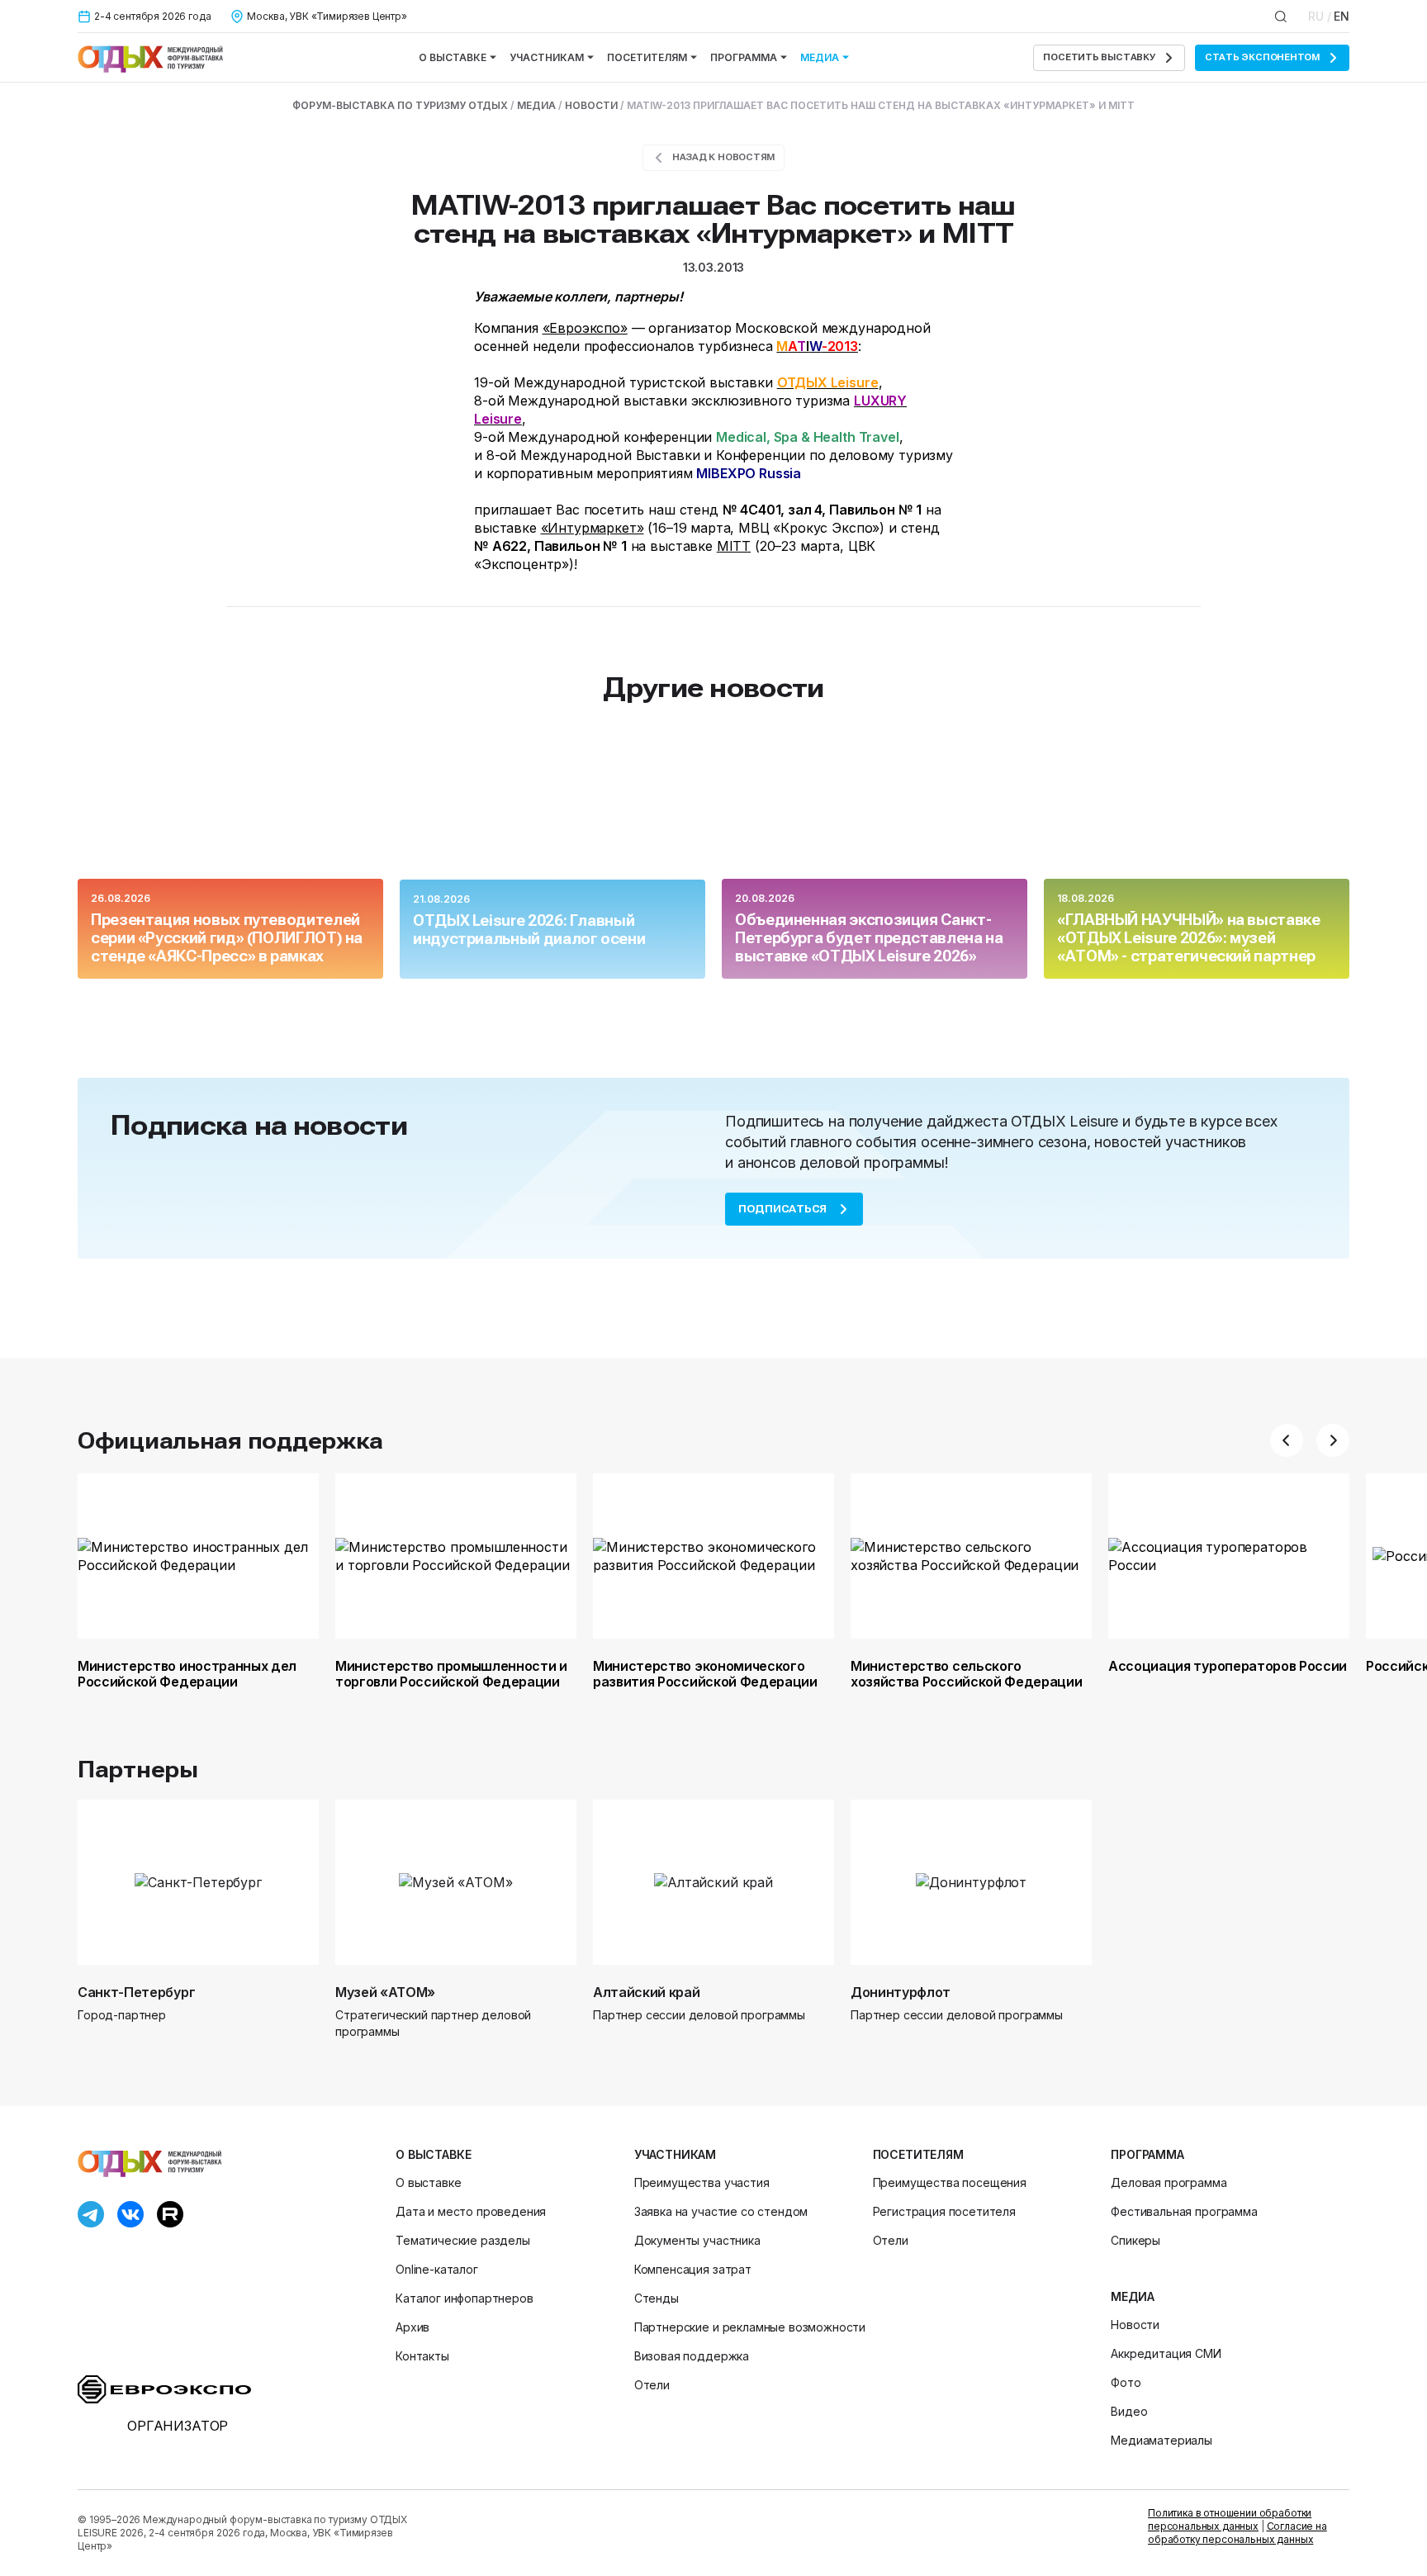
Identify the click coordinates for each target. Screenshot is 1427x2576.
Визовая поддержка (692, 2356)
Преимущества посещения (950, 2182)
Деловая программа (1169, 2182)
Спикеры (1135, 2240)
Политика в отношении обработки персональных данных (1230, 2519)
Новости (1135, 2325)
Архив (412, 2327)
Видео (1129, 2411)
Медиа (820, 57)
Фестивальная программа (1184, 2211)
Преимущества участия (702, 2182)
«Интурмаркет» (593, 528)
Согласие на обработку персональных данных (1237, 2533)
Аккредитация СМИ (1166, 2353)
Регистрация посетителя (944, 2211)
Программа (744, 57)
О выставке (453, 57)
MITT (734, 546)
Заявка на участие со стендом (721, 2211)
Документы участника (697, 2240)
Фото (1126, 2382)
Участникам (547, 57)
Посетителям (647, 57)
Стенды (657, 2298)
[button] (1287, 1440)
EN (1342, 16)
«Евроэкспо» (585, 328)
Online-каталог (437, 2269)
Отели (652, 2385)
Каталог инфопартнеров (465, 2298)
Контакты (422, 2356)
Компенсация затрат (693, 2269)
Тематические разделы (463, 2240)
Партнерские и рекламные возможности (750, 2327)
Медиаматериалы (1162, 2440)
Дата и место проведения (471, 2211)
